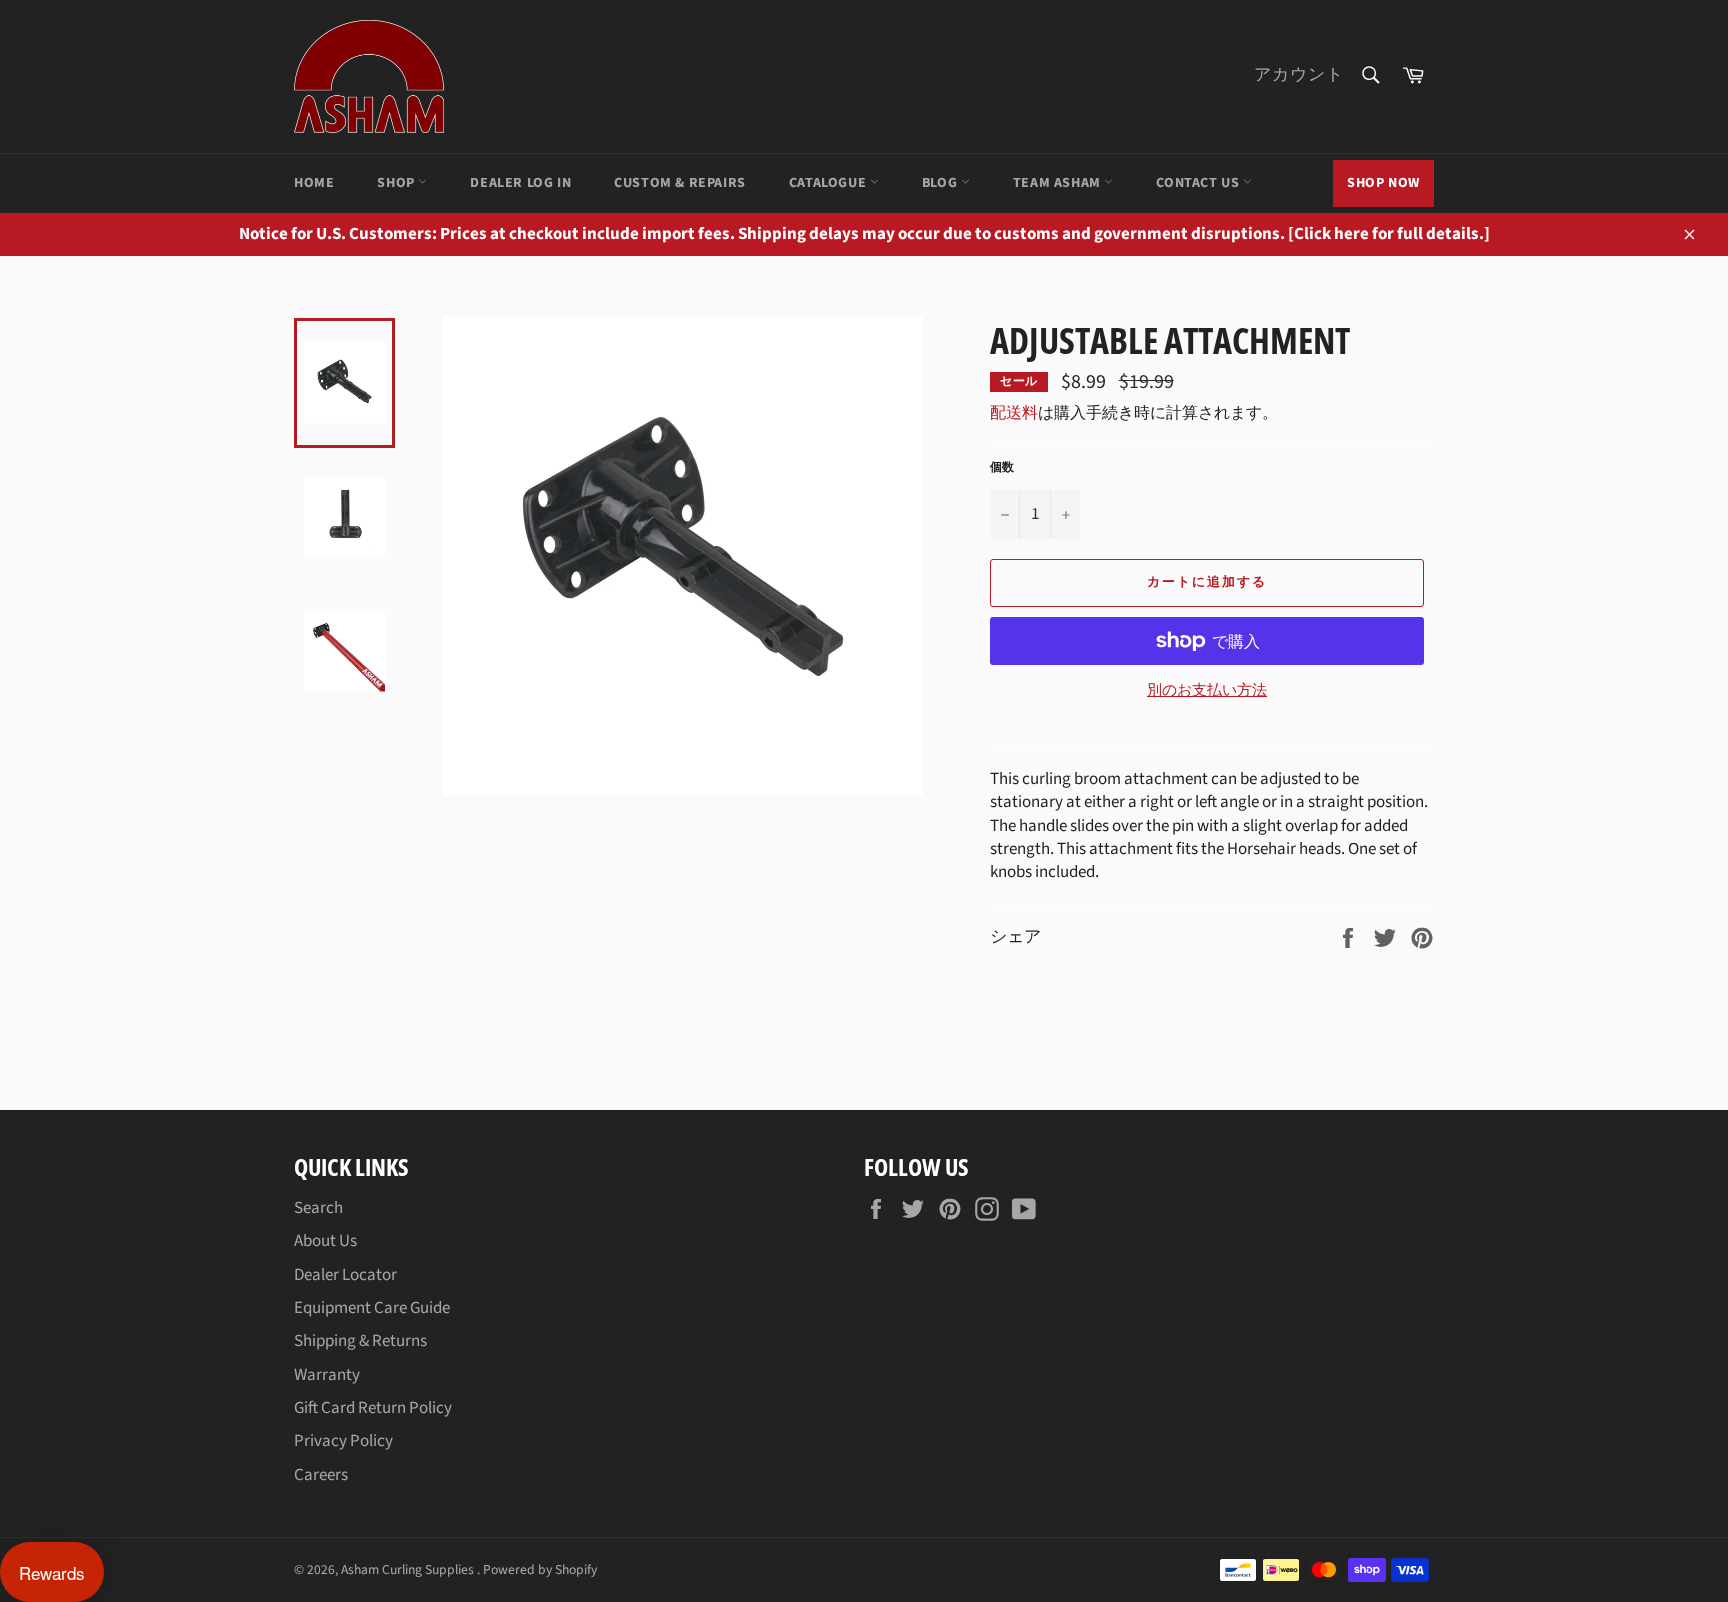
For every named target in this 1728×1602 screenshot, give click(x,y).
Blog (941, 183)
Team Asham (1059, 183)
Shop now (1383, 183)
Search (318, 1208)
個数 (1002, 468)
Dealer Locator (345, 1275)
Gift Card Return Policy (373, 1408)
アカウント (1299, 75)
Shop (397, 183)
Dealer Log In (520, 183)
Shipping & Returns (360, 1341)
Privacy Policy (343, 1441)
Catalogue (829, 183)
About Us (325, 1241)
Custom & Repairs (680, 183)
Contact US (1199, 183)
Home (314, 183)
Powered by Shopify (540, 1569)
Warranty (327, 1375)
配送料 (1014, 413)
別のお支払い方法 (1207, 691)
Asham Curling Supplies (409, 1569)
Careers (321, 1475)
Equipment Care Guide (372, 1308)
